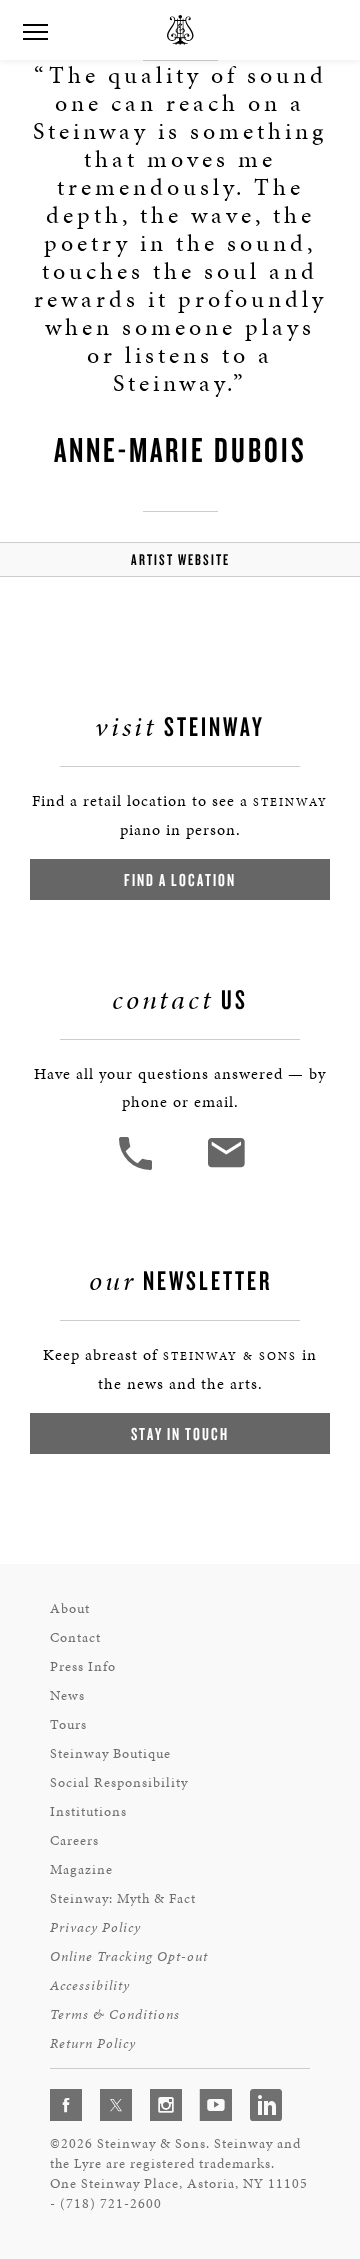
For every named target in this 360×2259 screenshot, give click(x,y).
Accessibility (90, 1985)
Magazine (81, 1869)
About (70, 1608)
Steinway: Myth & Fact (123, 1898)
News (67, 1695)
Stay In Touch (180, 1433)
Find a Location (180, 879)
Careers (74, 1840)
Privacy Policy (95, 1927)
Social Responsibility (119, 1782)
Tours (68, 1724)
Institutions (88, 1811)
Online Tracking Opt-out (129, 1956)
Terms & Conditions (115, 2014)
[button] (138, 1167)
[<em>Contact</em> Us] (225, 1167)
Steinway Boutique (110, 1753)
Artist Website (180, 559)
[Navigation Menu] (35, 30)
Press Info (83, 1666)
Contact (75, 1637)
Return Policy (93, 2043)
